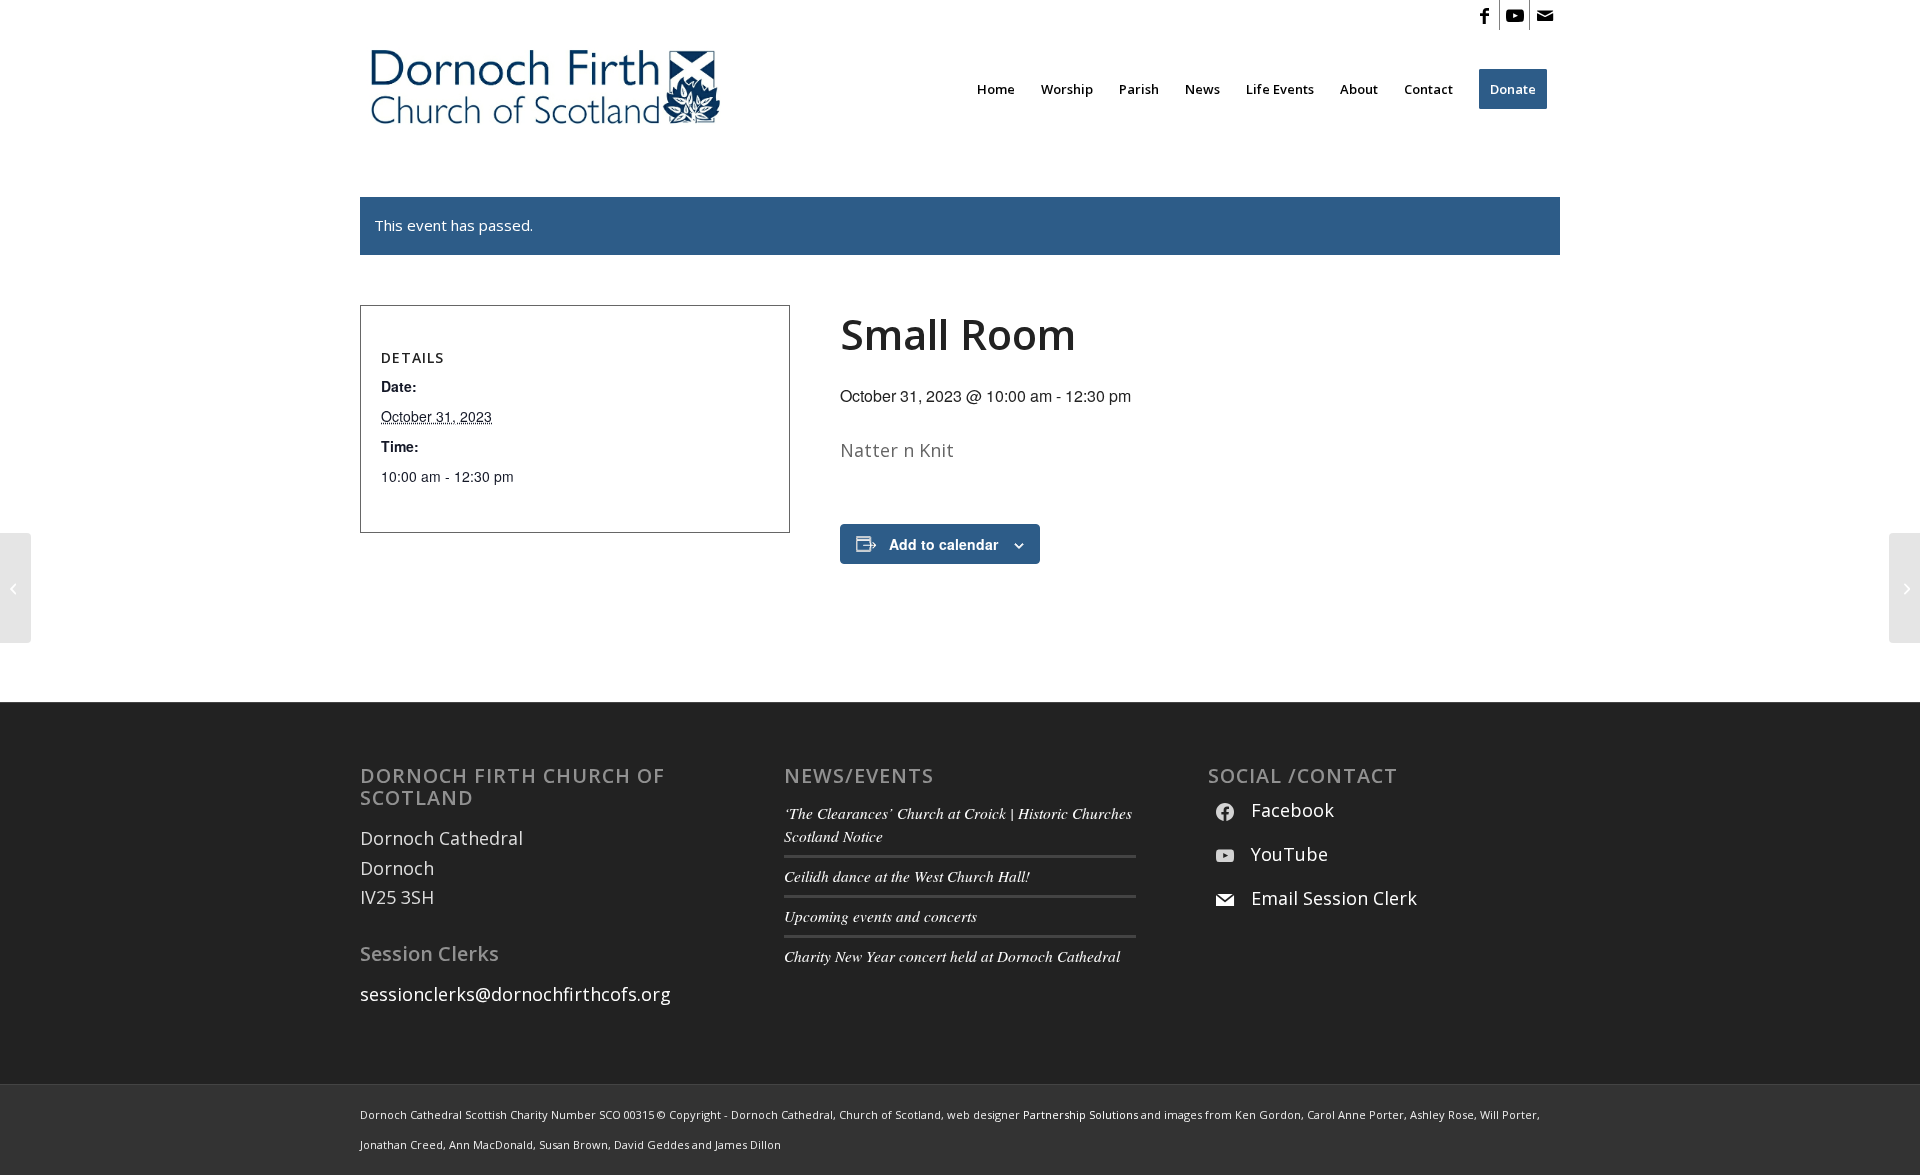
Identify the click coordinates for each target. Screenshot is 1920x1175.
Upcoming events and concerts (880, 916)
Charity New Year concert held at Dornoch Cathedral (952, 956)
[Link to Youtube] (1514, 15)
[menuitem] (996, 89)
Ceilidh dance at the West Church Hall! (907, 876)
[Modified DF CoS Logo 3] (543, 89)
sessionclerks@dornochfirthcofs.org (515, 994)
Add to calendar (943, 544)
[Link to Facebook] (1484, 15)
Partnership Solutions (1080, 1114)
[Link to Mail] (1545, 15)
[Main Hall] (15, 588)
